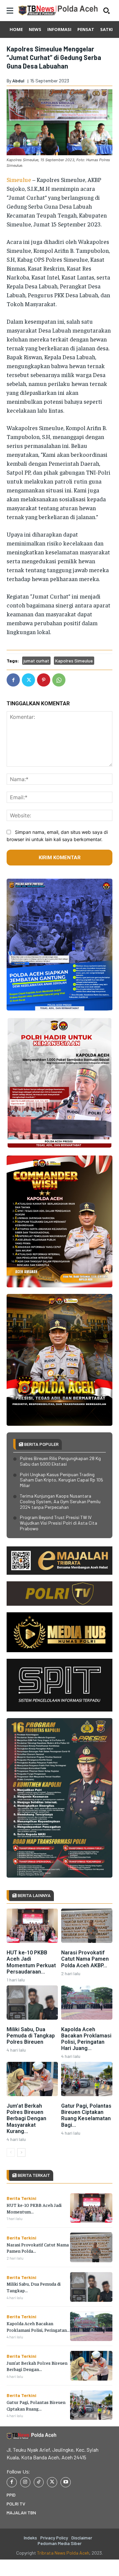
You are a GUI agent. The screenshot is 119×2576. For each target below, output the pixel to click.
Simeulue (19, 179)
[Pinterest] (44, 680)
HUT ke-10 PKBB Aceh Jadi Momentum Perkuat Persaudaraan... (31, 1962)
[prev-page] (11, 2152)
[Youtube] (66, 2482)
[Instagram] (25, 2482)
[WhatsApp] (59, 680)
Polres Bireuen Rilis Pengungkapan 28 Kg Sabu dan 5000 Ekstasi (60, 1461)
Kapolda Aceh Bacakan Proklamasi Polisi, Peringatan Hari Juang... (86, 2039)
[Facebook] (13, 680)
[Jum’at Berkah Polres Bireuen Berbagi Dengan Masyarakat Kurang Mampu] (32, 2079)
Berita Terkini (21, 2198)
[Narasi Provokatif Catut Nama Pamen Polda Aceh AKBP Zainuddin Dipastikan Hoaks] (87, 1926)
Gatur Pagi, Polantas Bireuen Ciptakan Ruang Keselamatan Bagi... (86, 2115)
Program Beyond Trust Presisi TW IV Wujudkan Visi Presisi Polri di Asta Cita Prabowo (59, 1523)
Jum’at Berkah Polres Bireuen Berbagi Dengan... (37, 2366)
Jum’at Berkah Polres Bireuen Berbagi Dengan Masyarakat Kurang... (26, 2119)
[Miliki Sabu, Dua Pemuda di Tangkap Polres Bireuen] (32, 2003)
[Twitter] (28, 680)
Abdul (18, 81)
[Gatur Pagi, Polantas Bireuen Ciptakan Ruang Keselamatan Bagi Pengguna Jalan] (87, 2079)
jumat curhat (36, 661)
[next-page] (21, 2152)
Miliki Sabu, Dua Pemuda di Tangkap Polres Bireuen (31, 2036)
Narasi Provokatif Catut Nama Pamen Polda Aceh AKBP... (85, 1959)
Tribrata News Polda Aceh (63, 2553)
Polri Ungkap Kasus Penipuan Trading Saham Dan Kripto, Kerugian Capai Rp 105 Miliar (61, 1480)
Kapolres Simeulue (74, 661)
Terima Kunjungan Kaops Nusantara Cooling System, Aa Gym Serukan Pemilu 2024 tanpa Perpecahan (60, 1501)
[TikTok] (39, 2482)
